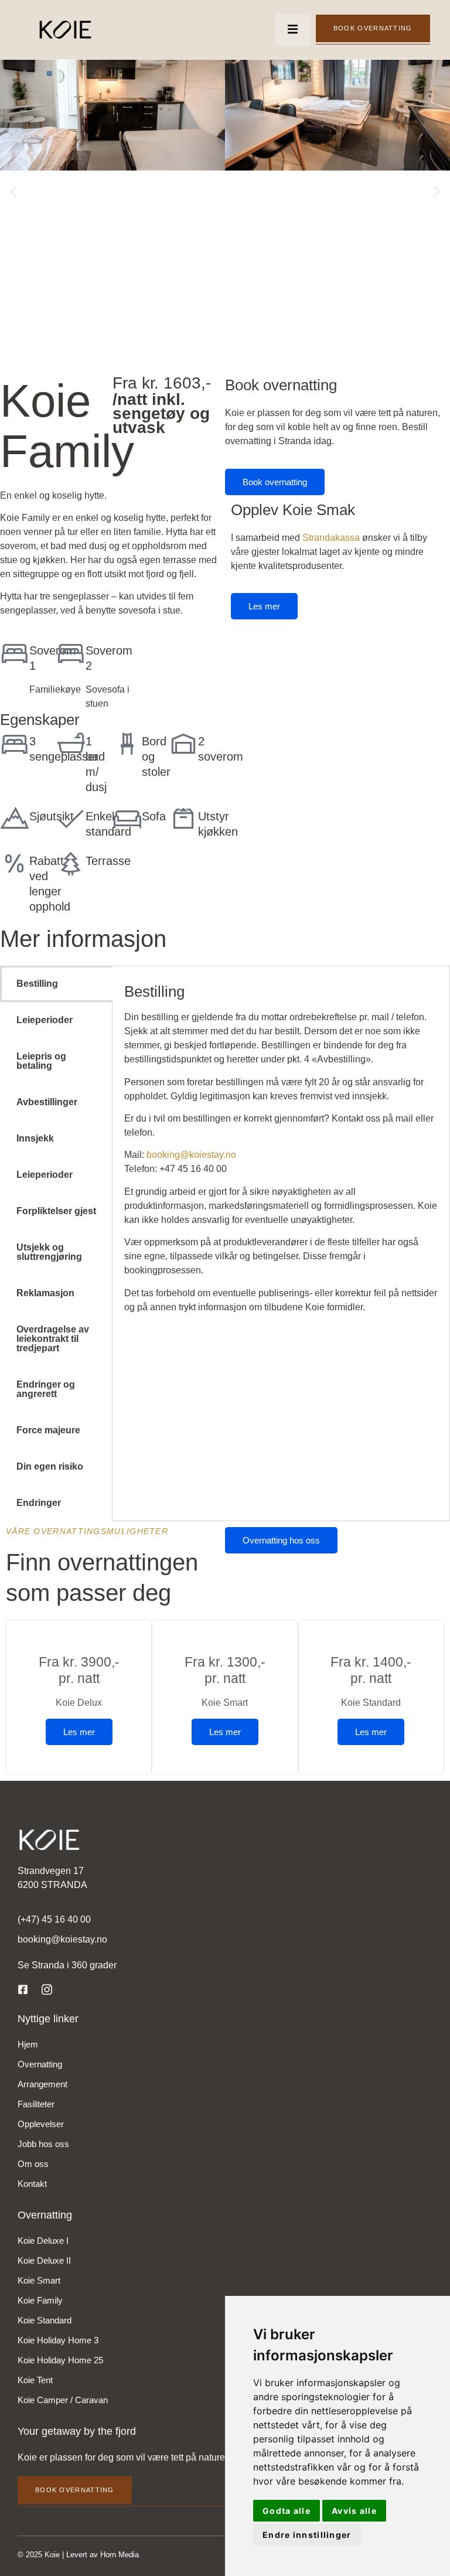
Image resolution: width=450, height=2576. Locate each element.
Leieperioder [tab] (45, 1020)
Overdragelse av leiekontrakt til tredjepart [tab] (53, 1339)
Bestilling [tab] (37, 984)
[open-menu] (293, 30)
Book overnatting (373, 28)
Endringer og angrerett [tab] (46, 1389)
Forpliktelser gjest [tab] (56, 1211)
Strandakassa (331, 538)
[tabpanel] (281, 1150)
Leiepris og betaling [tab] (41, 1061)
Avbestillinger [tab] (47, 1102)
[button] (13, 191)
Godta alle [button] (287, 2511)
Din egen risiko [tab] (50, 1466)
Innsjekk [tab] (35, 1138)
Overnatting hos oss (281, 1540)
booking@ (168, 1155)
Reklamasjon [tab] (45, 1293)
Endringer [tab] (39, 1503)
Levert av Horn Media (103, 2555)
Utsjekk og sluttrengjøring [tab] (49, 1252)
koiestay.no (213, 1155)
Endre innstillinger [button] (307, 2535)
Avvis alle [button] (354, 2511)
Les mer (264, 606)
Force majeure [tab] (48, 1430)
